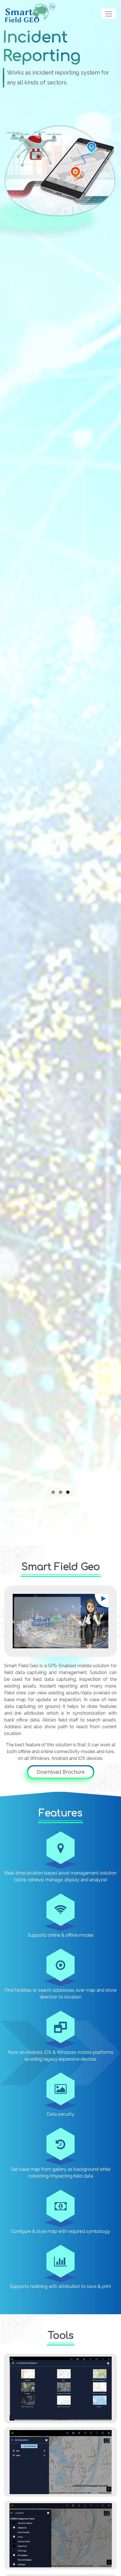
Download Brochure (61, 1772)
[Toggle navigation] (109, 14)
